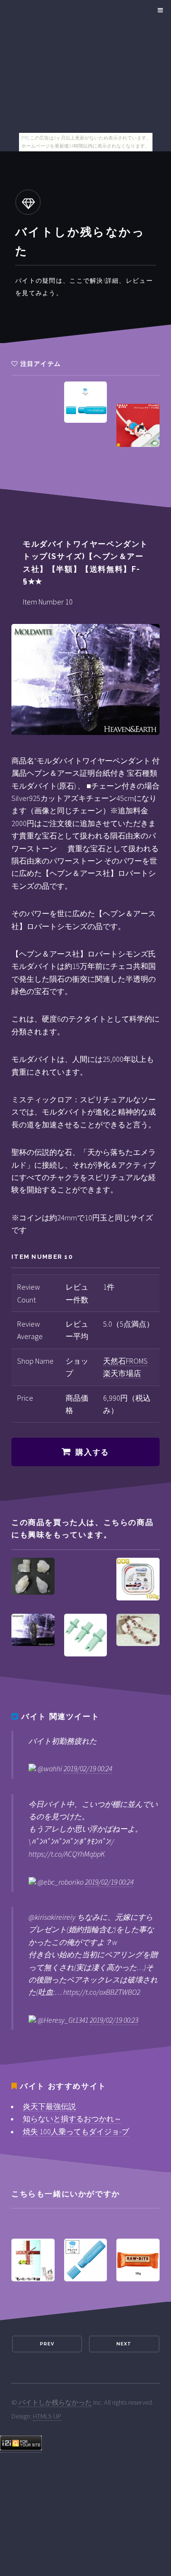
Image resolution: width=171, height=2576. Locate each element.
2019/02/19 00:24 (88, 1768)
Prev (47, 2344)
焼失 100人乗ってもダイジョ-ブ (76, 2131)
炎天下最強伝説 (49, 2106)
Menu (159, 10)
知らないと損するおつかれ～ (72, 2119)
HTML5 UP (47, 2416)
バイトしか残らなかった (55, 2402)
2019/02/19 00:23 (114, 2020)
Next (124, 2344)
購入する (92, 1452)
